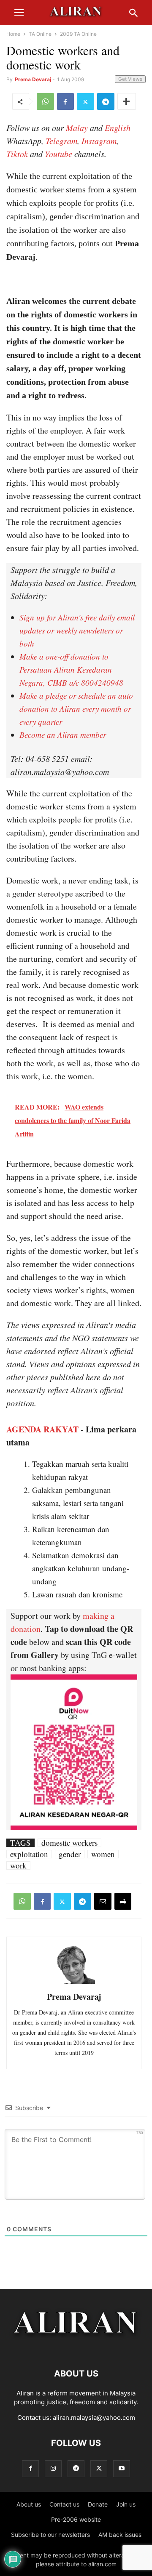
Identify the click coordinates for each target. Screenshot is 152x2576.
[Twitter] (85, 101)
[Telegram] (106, 101)
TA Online (40, 34)
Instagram (99, 141)
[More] (127, 101)
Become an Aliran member (63, 735)
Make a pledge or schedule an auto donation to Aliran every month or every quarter (76, 709)
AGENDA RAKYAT (42, 1429)
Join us (126, 2504)
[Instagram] (53, 2468)
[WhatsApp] (45, 101)
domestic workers (69, 1843)
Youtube (58, 154)
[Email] (103, 1901)
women (103, 1854)
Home (13, 34)
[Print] (123, 1901)
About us (29, 2504)
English (118, 128)
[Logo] (76, 2348)
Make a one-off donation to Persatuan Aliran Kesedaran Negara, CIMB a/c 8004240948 (71, 669)
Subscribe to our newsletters (50, 2535)
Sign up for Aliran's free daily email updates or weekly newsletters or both (77, 630)
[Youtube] (122, 2468)
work (18, 1865)
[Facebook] (65, 101)
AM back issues (120, 2535)
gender (70, 1854)
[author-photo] (74, 1983)
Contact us (64, 2504)
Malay (77, 128)
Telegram (61, 141)
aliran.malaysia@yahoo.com (94, 2418)
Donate (98, 2504)
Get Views (130, 79)
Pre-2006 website (76, 2519)
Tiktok (17, 154)
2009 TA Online (78, 34)
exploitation (29, 1854)
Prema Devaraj (33, 79)
